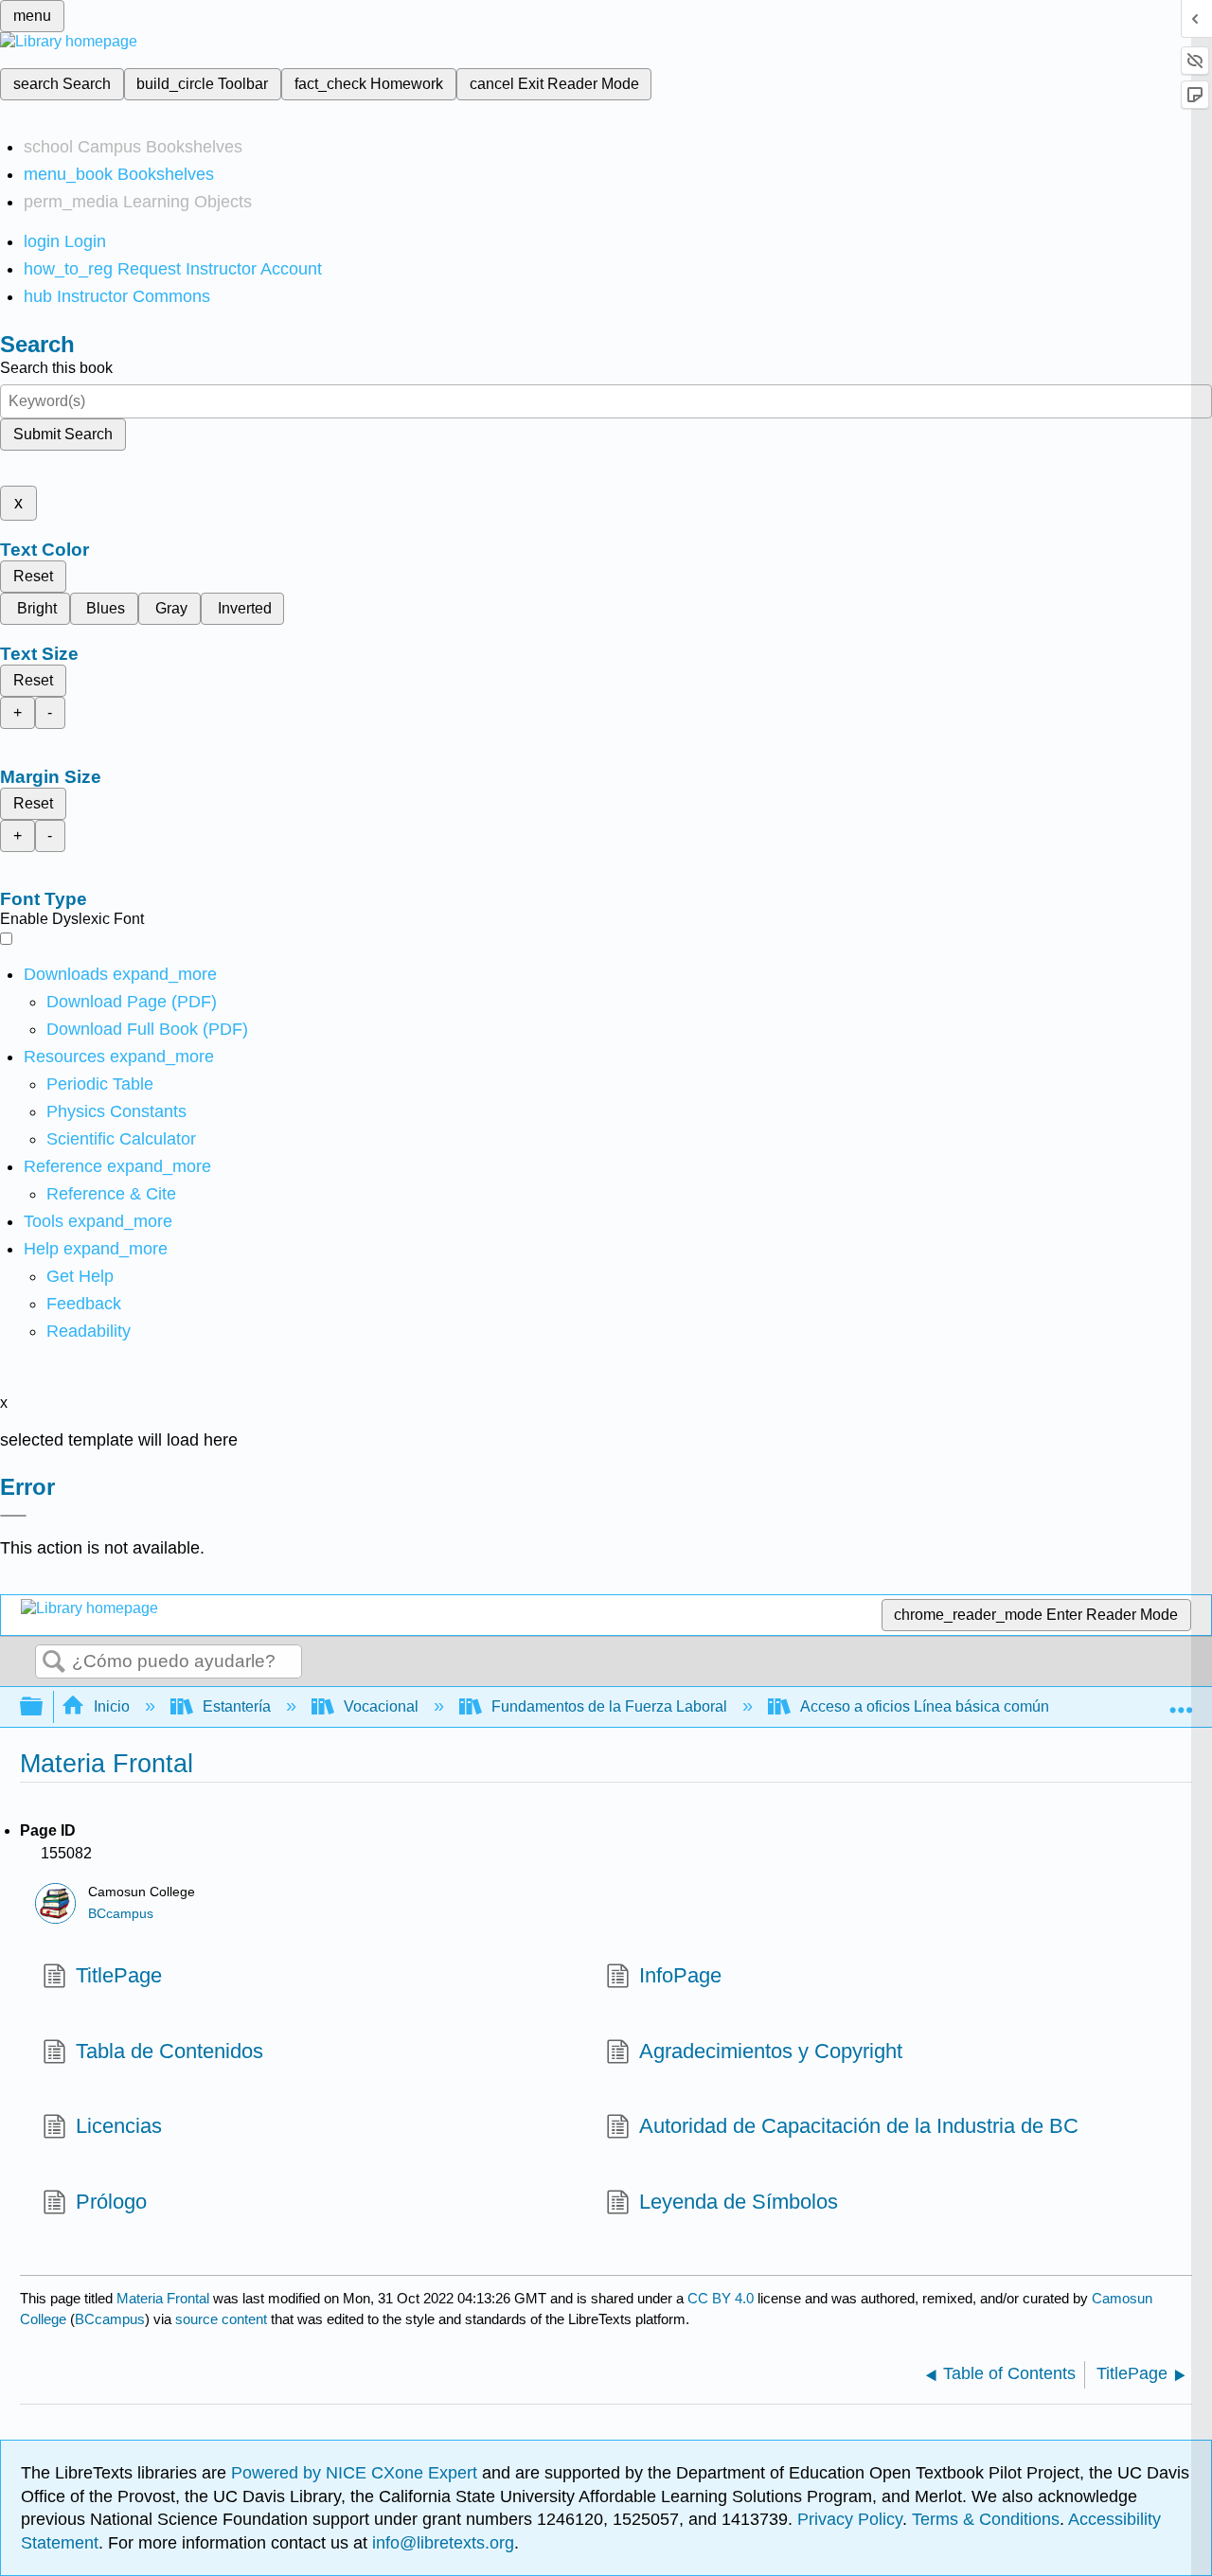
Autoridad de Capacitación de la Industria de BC (859, 2126)
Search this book (56, 368)
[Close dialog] (13, 1516)
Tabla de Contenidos (169, 2051)
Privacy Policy (850, 2519)
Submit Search (63, 434)
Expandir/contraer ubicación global (1181, 1701)
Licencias (119, 2126)
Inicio (112, 1706)
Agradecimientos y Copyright (771, 2051)
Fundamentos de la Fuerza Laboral (609, 1706)
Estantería (237, 1706)
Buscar (54, 1662)
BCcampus (121, 1914)
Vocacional (381, 1706)
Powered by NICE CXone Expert (356, 2473)
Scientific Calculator (121, 1139)
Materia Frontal (163, 2298)
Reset (33, 576)
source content (221, 2319)
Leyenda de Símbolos (739, 2202)
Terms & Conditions (986, 2519)
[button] (84, 1304)
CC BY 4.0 (721, 2298)
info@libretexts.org (441, 2543)
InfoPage (680, 1975)
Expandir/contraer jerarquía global (44, 1707)
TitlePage (119, 1975)
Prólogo (111, 2202)
